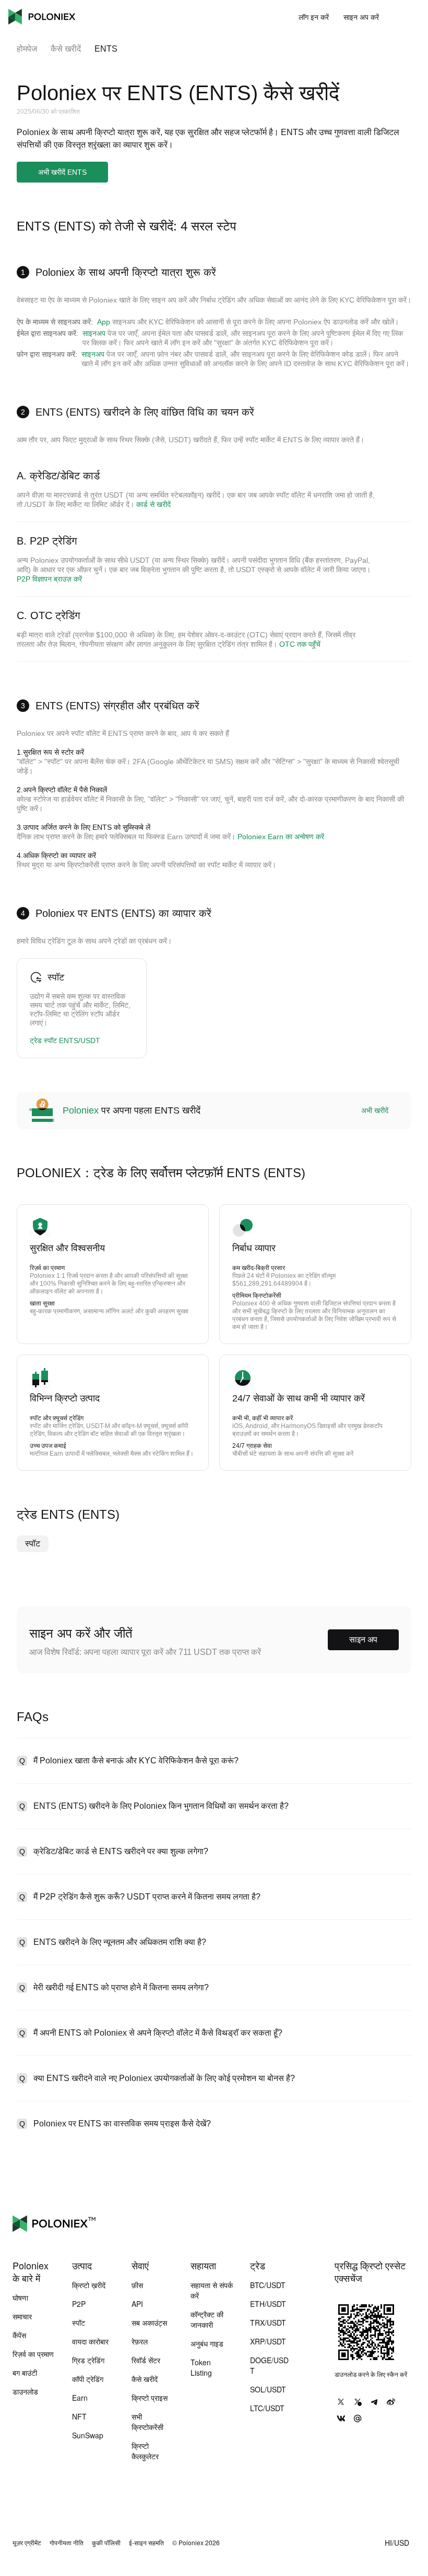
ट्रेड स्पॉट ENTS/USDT (65, 1041)
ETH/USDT (268, 2304)
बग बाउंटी (25, 2373)
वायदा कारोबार (90, 2341)
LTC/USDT (267, 2408)
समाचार (22, 2316)
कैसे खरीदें (66, 49)
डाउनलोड (25, 2391)
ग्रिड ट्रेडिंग (88, 2360)
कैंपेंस (19, 2335)
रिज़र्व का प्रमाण (33, 2354)
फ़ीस (137, 2285)
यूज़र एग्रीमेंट (27, 2543)
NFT (79, 2416)
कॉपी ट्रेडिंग (88, 2379)
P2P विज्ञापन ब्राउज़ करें (49, 579)
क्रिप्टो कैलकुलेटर (145, 2451)
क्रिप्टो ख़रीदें (89, 2285)
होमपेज (27, 49)
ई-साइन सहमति (146, 2543)
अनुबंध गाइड (207, 2343)
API (137, 2304)
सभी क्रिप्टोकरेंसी (147, 2422)
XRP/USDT (268, 2341)
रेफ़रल (140, 2341)
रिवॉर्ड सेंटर (146, 2360)
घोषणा (20, 2297)
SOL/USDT (268, 2389)
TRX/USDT (268, 2323)
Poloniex (42, 17)
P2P (79, 2304)
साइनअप (94, 333)
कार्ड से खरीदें (153, 504)
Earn (80, 2398)
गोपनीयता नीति (67, 2543)
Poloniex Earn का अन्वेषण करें (281, 837)
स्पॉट (33, 1544)
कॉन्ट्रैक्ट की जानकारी (207, 2319)
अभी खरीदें (375, 1110)
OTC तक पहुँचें (300, 644)
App (104, 322)
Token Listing (201, 2367)
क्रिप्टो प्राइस (150, 2398)
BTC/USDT (268, 2285)
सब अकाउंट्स (149, 2323)
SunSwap (88, 2435)
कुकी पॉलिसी (106, 2543)
